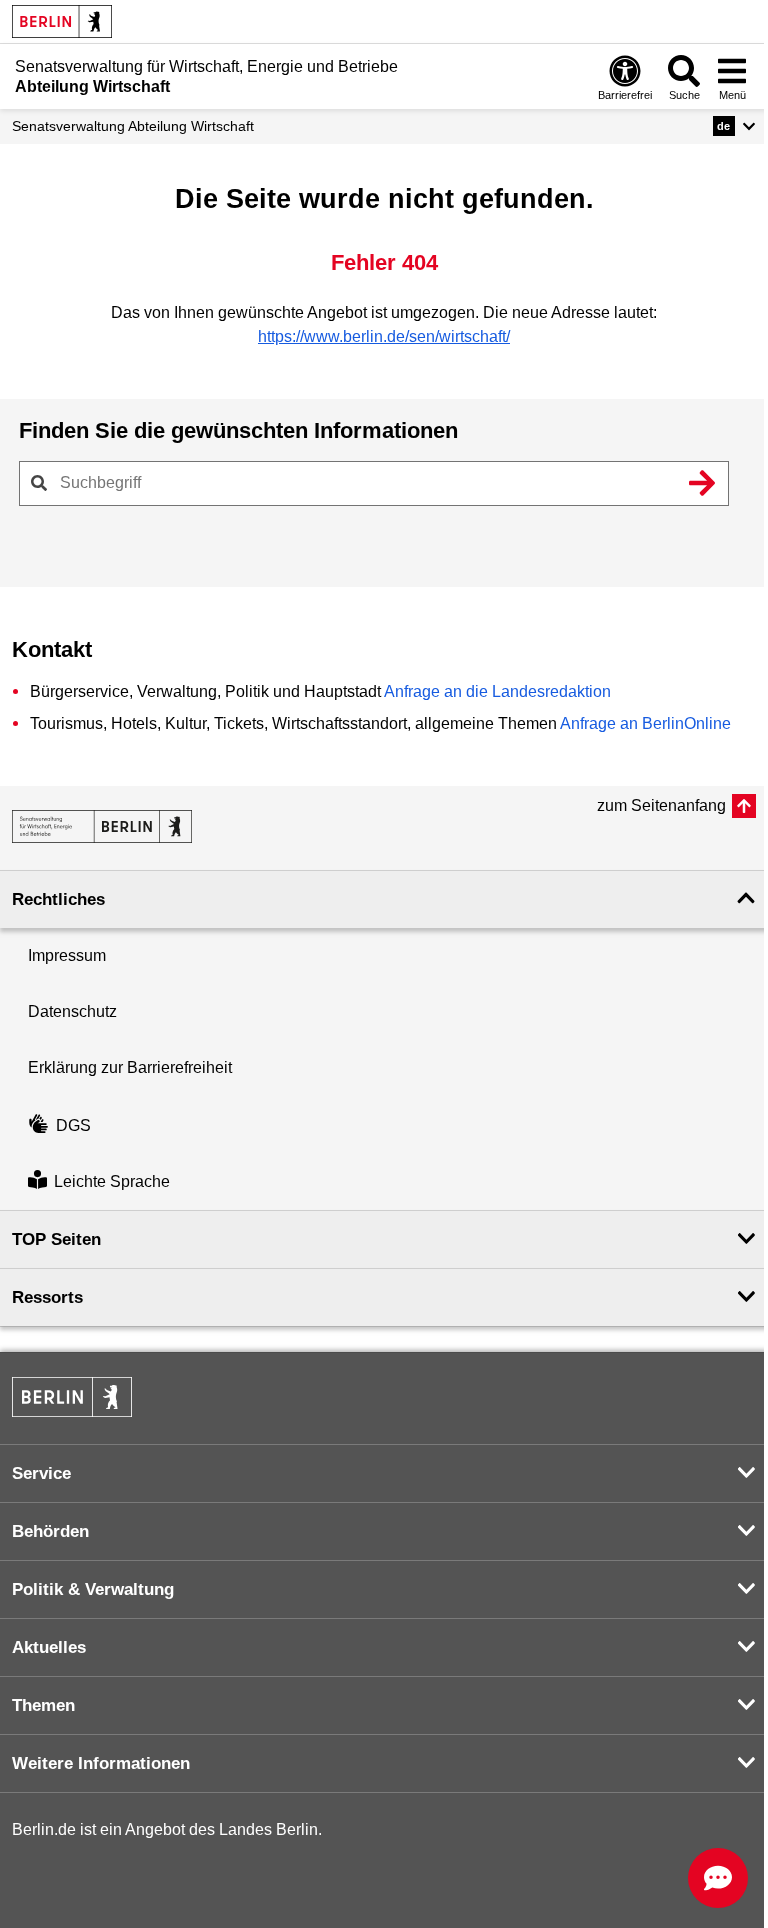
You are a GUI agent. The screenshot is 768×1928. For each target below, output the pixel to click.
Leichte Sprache (112, 1181)
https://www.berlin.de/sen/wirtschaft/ (384, 336)
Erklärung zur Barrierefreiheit (130, 1067)
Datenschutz (72, 1011)
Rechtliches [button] (58, 899)
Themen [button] (43, 1705)
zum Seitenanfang (661, 805)
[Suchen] (702, 483)
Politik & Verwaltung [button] (93, 1589)
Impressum (67, 955)
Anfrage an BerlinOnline (645, 723)
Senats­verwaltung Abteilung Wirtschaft (133, 126)
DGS (73, 1125)
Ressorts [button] (47, 1297)
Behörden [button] (50, 1531)
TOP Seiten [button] (56, 1239)
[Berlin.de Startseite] (62, 21)
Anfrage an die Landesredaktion (497, 691)
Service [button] (41, 1473)
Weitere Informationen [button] (101, 1763)
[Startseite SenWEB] (102, 826)
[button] (734, 126)
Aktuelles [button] (49, 1647)
